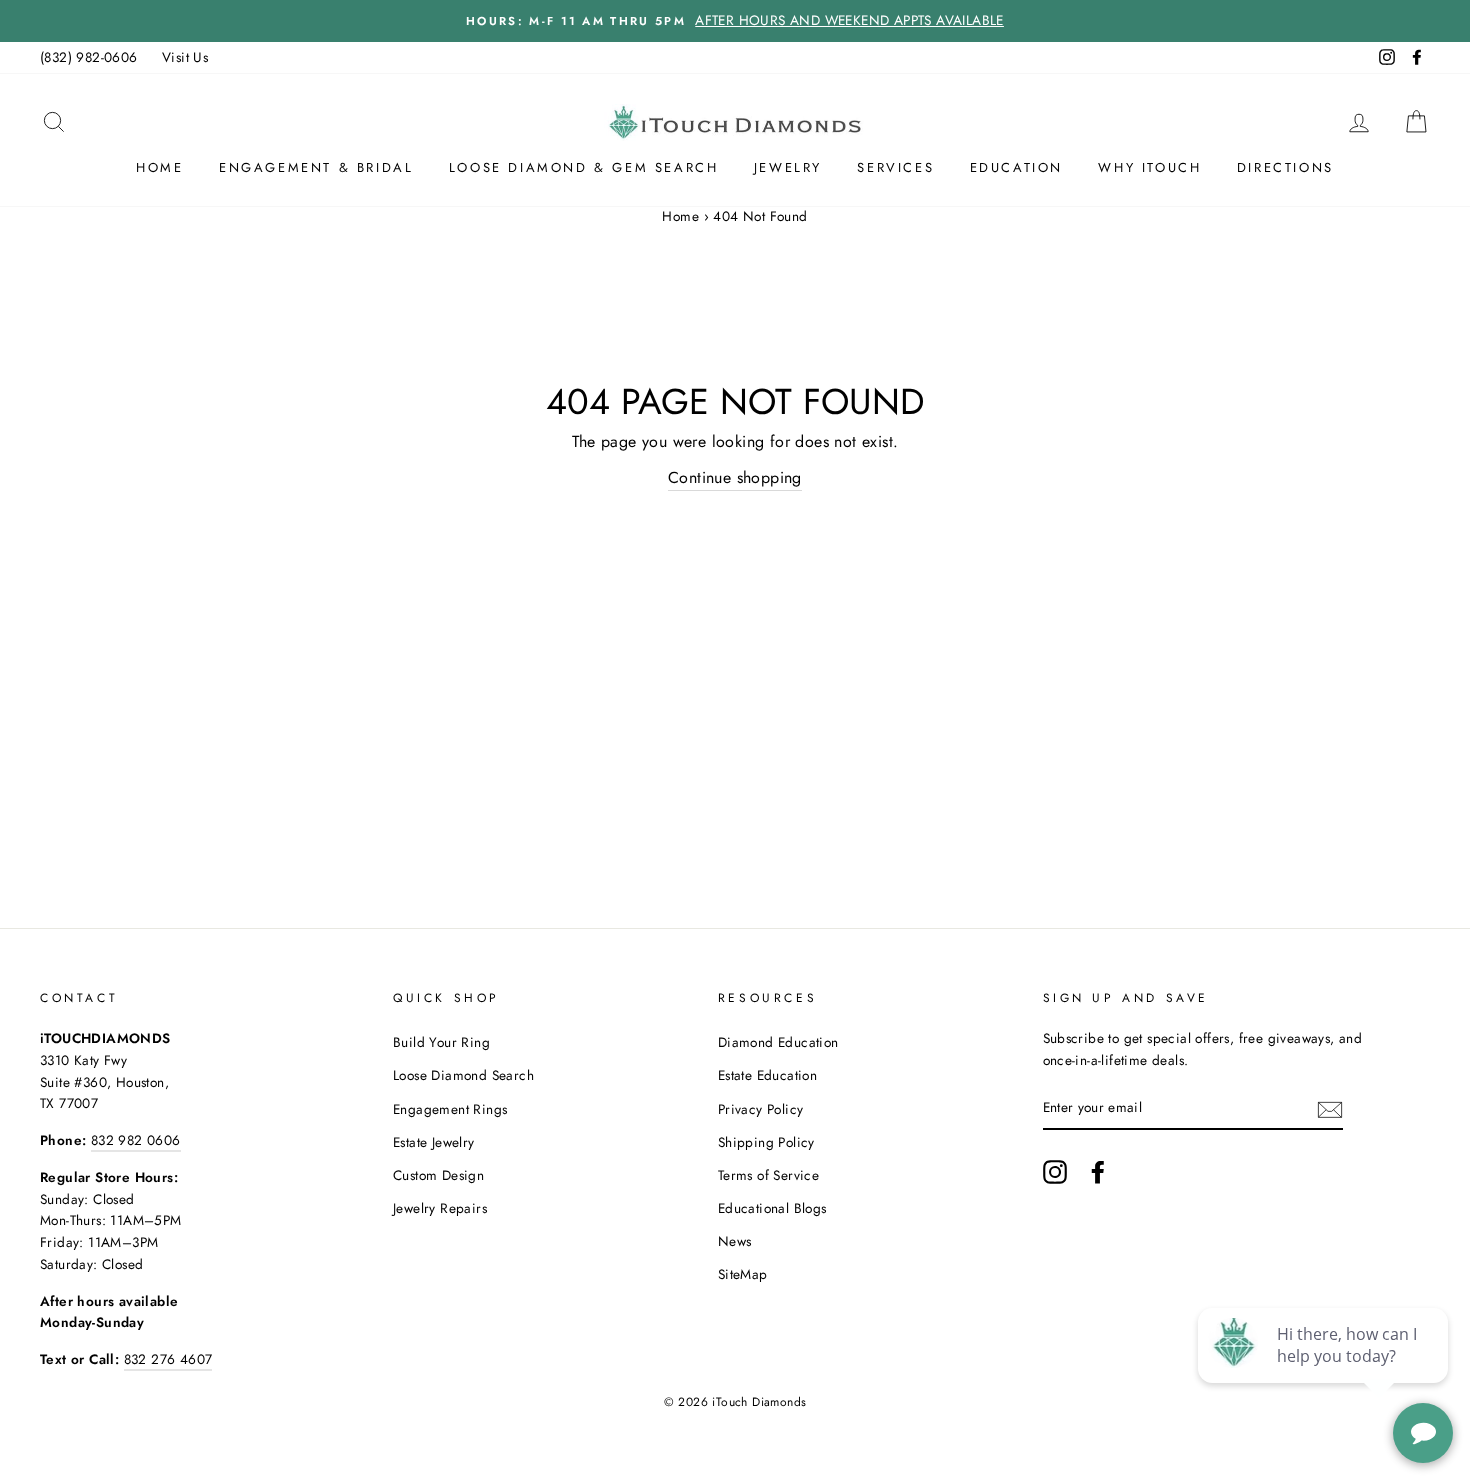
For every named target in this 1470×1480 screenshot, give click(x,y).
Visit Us (185, 57)
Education (1016, 167)
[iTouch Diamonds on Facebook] (1098, 1172)
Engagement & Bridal (316, 167)
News (735, 1241)
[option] (735, 21)
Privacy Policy (761, 1109)
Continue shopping (735, 477)
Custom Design (438, 1175)
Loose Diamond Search (463, 1075)
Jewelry (788, 167)
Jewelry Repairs (440, 1208)
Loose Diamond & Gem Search (584, 167)
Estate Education (767, 1075)
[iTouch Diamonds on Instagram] (1055, 1172)
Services (895, 167)
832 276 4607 (168, 1359)
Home (159, 167)
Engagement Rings (450, 1109)
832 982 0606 (136, 1140)
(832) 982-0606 (89, 57)
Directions (1285, 167)
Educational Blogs (772, 1208)
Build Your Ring (441, 1042)
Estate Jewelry (434, 1142)
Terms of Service (768, 1175)
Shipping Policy (766, 1142)
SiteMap (743, 1274)
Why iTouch (1149, 167)
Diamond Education (778, 1042)
